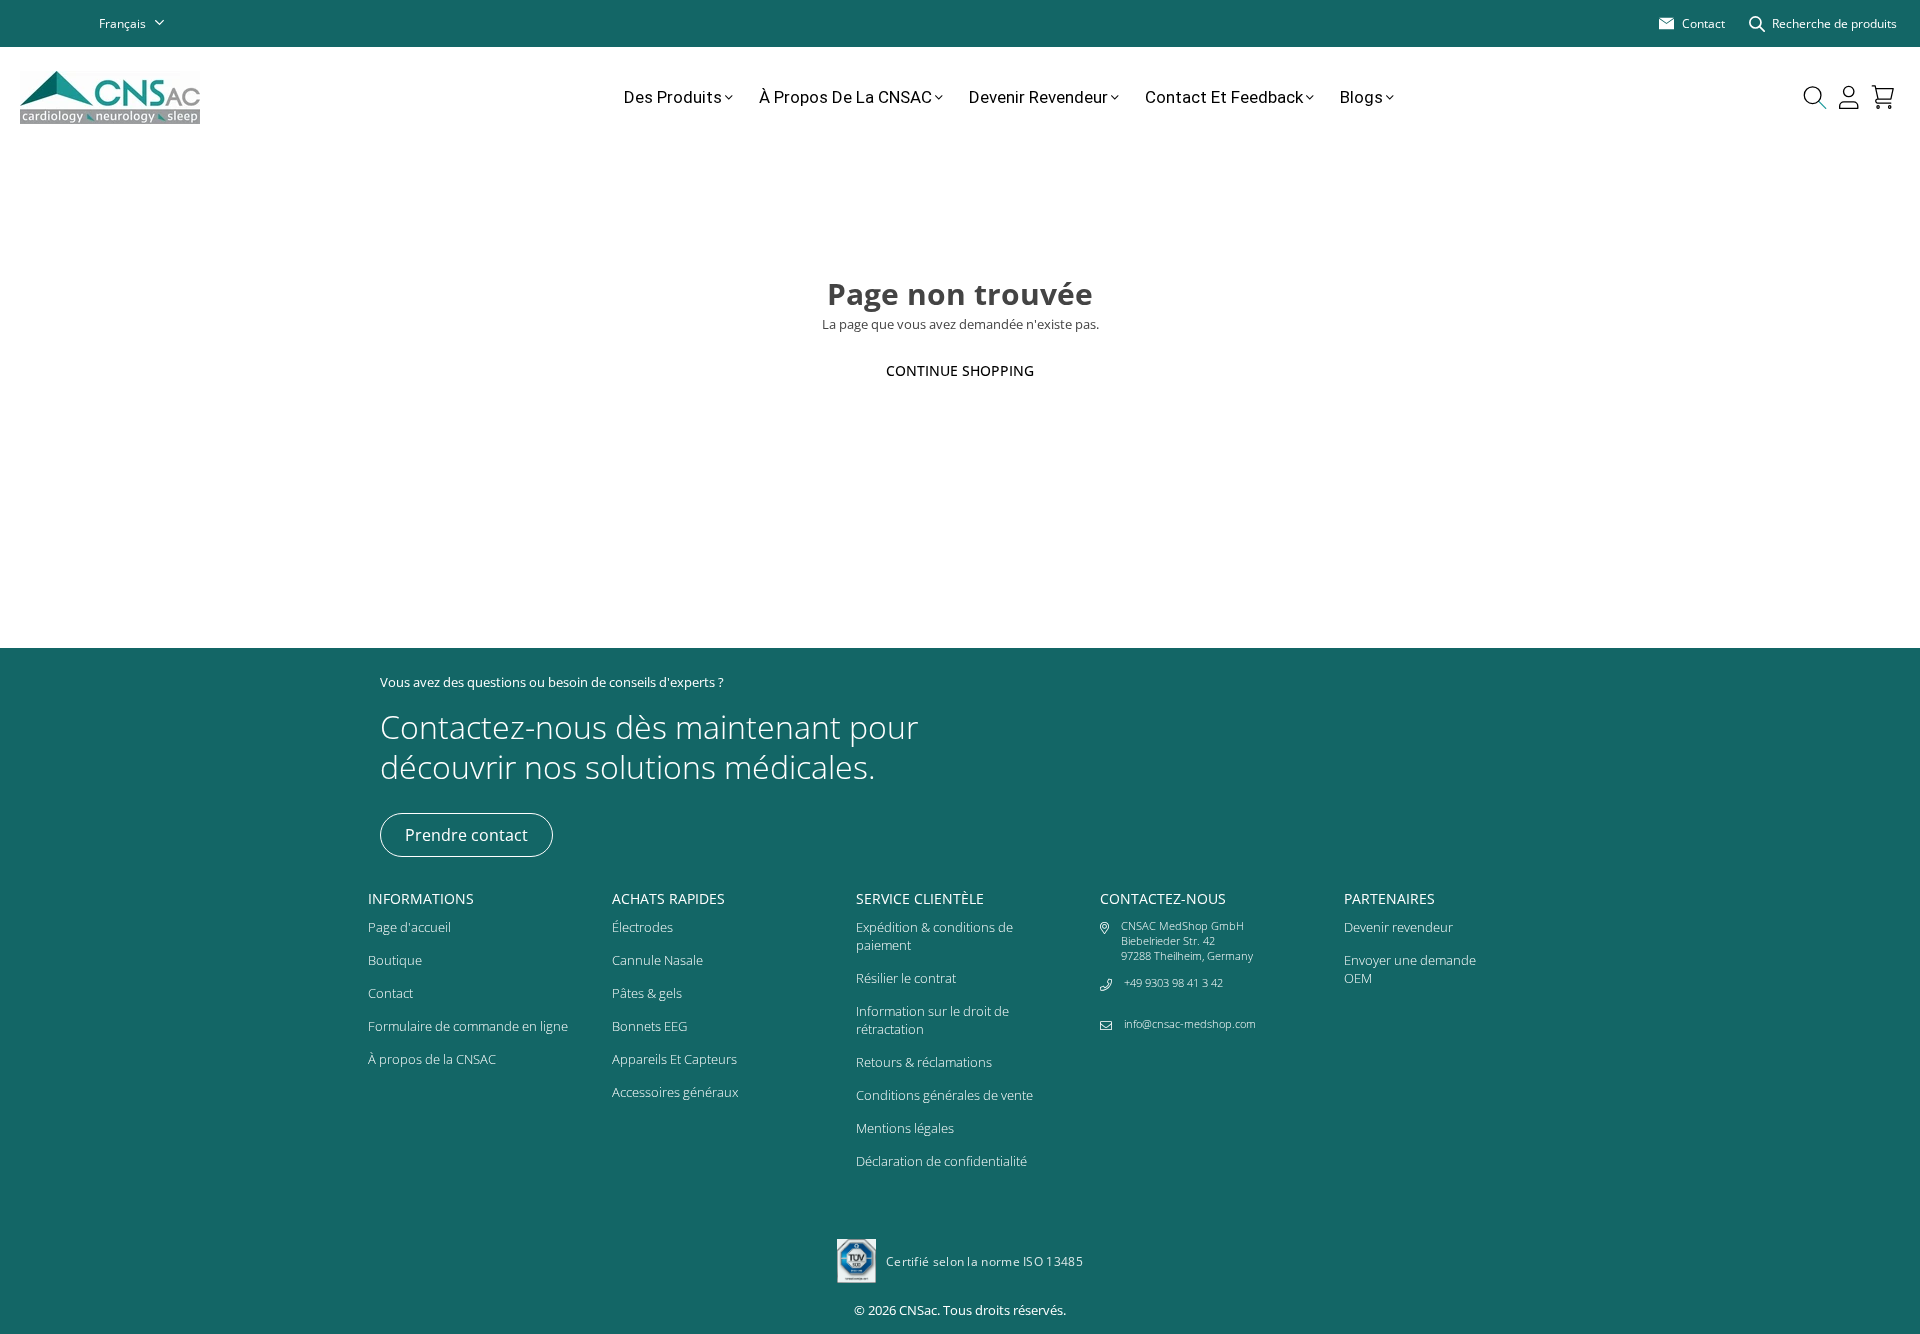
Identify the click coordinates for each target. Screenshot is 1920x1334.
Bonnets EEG (649, 1026)
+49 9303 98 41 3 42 (1173, 982)
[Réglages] (1849, 97)
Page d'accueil (409, 927)
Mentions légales (905, 1128)
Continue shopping (960, 370)
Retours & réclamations (924, 1062)
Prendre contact (466, 835)
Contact (390, 993)
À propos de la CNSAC (845, 97)
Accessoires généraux (675, 1092)
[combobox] (144, 23)
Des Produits (673, 97)
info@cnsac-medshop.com (1190, 1023)
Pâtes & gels (647, 993)
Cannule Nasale (657, 960)
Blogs (1361, 97)
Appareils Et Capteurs (674, 1059)
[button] (1883, 97)
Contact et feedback (1224, 97)
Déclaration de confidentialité (941, 1161)
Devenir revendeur (1038, 97)
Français (122, 23)
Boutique (395, 960)
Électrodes (642, 927)
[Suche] (1815, 97)
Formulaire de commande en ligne (468, 1026)
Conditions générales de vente (944, 1095)
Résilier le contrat (906, 978)
